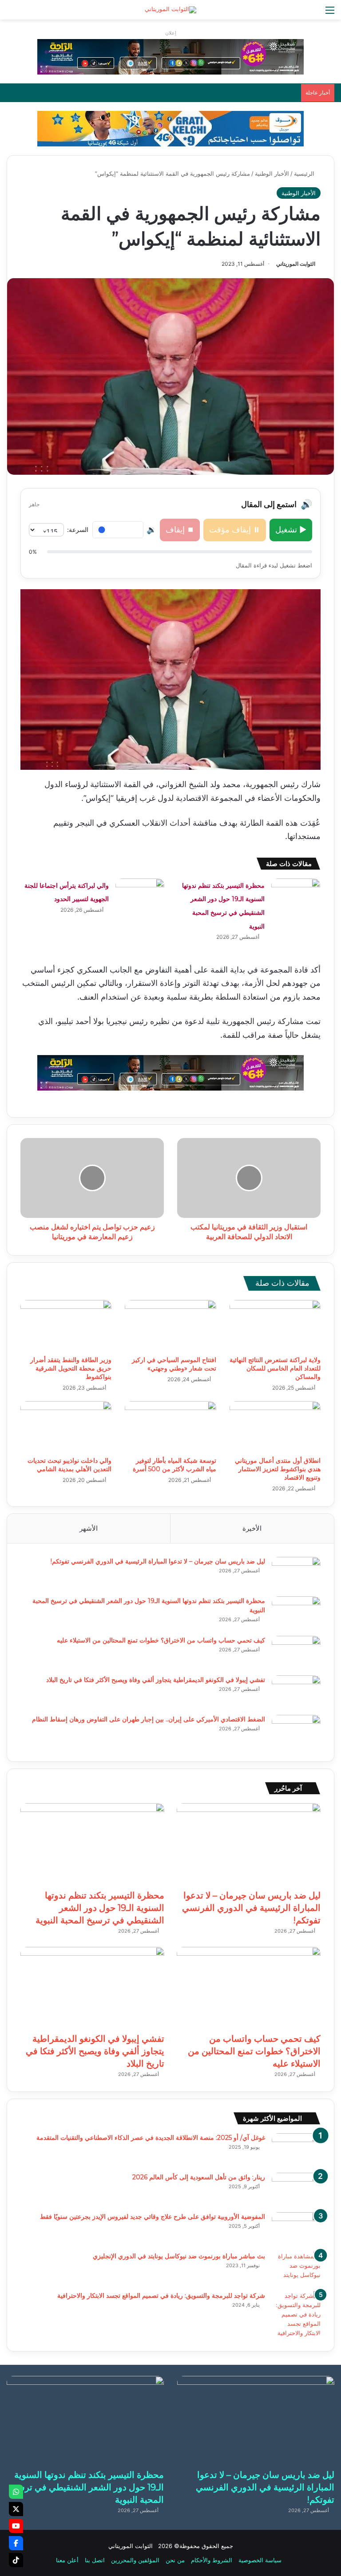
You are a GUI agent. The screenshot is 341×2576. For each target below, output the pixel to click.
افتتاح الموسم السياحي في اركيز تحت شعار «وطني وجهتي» (174, 1364)
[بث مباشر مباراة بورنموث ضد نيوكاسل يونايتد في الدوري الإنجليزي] (296, 2268)
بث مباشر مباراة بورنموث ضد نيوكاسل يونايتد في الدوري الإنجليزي (179, 2256)
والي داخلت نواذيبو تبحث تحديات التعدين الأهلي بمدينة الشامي (69, 1465)
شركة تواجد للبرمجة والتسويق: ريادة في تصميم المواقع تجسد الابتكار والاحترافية (161, 2296)
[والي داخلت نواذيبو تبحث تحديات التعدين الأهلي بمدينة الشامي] (66, 1427)
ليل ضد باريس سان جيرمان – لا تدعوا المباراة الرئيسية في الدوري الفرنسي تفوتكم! (158, 1561)
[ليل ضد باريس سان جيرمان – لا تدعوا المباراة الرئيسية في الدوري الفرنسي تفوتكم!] (296, 1574)
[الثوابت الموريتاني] (170, 10)
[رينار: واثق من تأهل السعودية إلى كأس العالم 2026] (296, 2189)
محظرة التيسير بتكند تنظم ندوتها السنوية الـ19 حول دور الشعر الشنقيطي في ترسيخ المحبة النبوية (100, 1908)
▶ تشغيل (291, 530)
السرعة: (78, 530)
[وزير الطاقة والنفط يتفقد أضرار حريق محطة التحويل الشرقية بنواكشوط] (66, 1326)
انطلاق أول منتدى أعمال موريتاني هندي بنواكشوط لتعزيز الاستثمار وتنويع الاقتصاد (278, 1469)
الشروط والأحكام (212, 2560)
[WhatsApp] (16, 2492)
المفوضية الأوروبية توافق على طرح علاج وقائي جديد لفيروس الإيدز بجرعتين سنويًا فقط (153, 2217)
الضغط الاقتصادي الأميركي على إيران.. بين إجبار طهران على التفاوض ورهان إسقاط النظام (149, 1719)
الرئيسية (305, 173)
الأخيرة (252, 1528)
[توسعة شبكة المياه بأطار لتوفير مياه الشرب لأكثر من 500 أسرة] (170, 1427)
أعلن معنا (67, 2560)
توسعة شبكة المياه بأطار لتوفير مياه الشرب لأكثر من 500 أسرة (174, 1465)
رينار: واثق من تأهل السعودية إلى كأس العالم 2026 (199, 2177)
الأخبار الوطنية (272, 173)
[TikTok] (16, 2560)
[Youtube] (16, 2526)
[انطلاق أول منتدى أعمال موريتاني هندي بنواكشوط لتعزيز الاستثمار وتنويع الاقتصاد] (275, 1427)
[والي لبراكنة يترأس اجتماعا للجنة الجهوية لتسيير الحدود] (140, 895)
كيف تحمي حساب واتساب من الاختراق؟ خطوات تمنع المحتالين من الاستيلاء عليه (161, 1640)
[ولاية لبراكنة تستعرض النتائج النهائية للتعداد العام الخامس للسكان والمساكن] (275, 1326)
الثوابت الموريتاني (296, 264)
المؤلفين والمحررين (135, 2560)
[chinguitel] (170, 56)
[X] (16, 2509)
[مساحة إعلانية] (170, 128)
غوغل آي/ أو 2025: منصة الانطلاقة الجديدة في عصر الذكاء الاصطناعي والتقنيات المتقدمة (151, 2138)
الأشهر (89, 1528)
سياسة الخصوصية (260, 2560)
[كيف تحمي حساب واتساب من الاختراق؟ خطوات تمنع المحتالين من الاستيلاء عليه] (296, 1652)
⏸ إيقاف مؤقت (235, 530)
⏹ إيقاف (180, 530)
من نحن (175, 2560)
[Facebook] (16, 2543)
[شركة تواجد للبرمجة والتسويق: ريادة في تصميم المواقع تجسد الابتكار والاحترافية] (296, 2314)
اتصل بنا (95, 2560)
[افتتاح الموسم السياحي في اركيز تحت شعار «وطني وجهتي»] (170, 1326)
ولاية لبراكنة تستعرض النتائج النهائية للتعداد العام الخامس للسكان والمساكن (275, 1368)
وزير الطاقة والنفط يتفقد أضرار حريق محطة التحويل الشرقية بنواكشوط (71, 1368)
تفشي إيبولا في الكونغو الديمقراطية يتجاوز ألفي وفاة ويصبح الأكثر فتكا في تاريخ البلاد (156, 1680)
